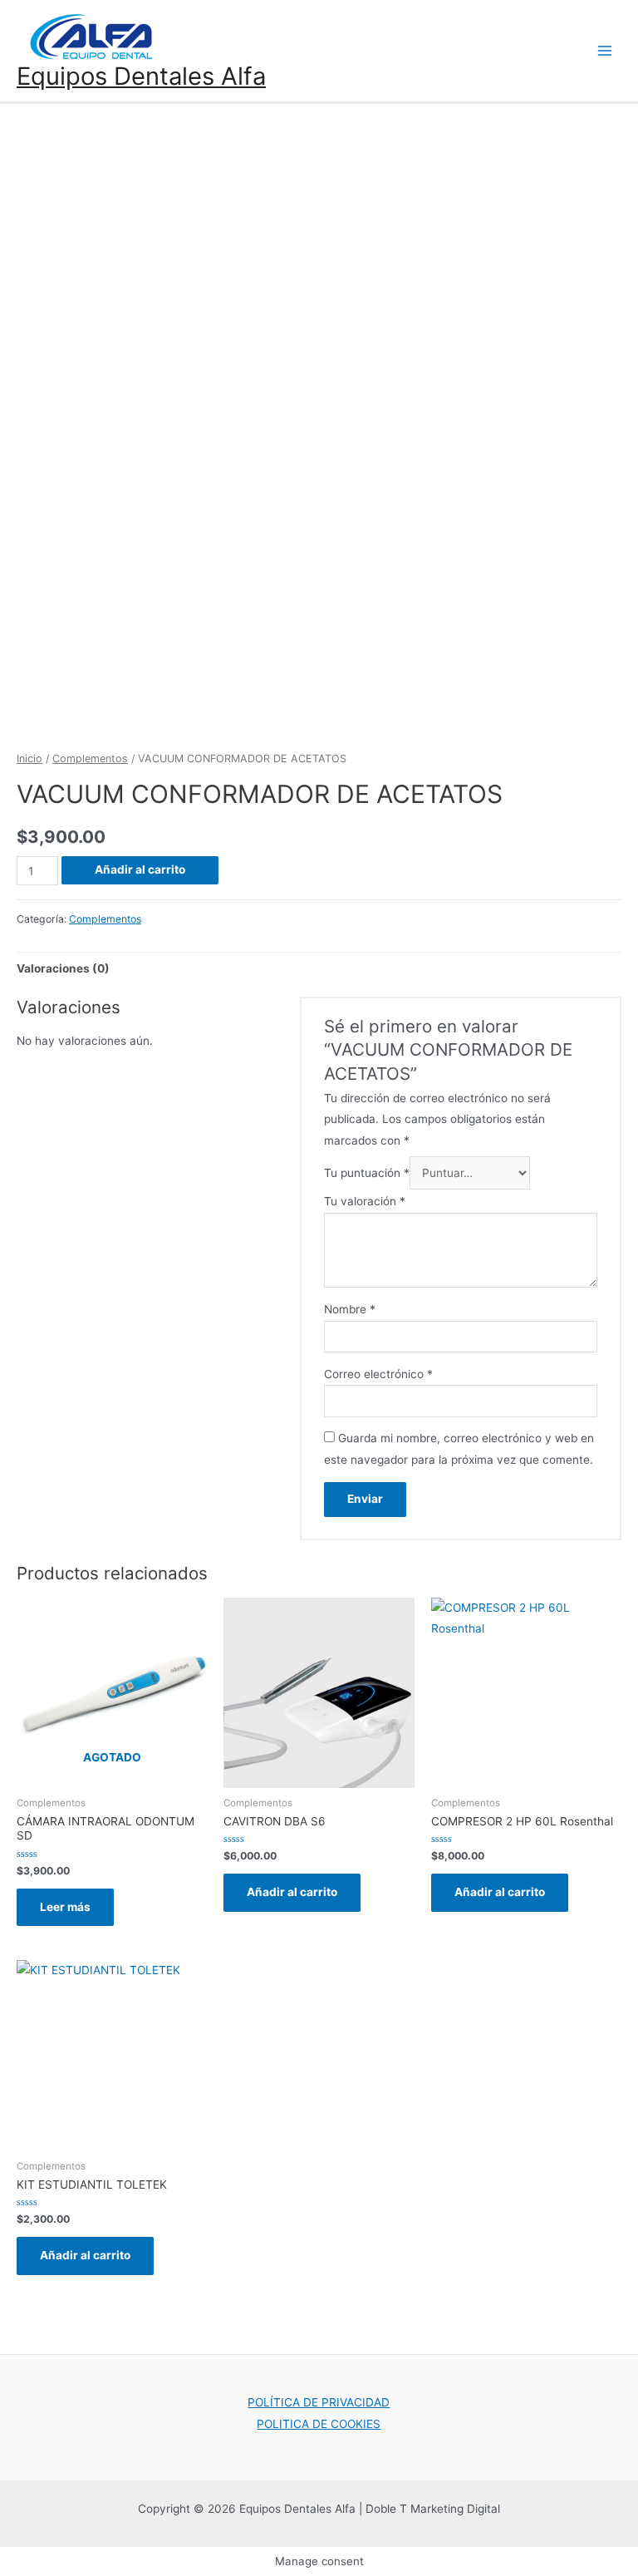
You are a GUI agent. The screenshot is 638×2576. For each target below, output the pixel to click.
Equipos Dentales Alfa (141, 76)
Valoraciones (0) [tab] (63, 968)
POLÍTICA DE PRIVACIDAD (319, 2402)
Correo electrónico (378, 1374)
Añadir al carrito (140, 869)
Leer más (65, 1907)
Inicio (29, 759)
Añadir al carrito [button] (292, 1892)
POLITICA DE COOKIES (319, 2424)
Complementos (90, 759)
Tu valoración (365, 1201)
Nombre (350, 1309)
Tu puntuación (367, 1173)
